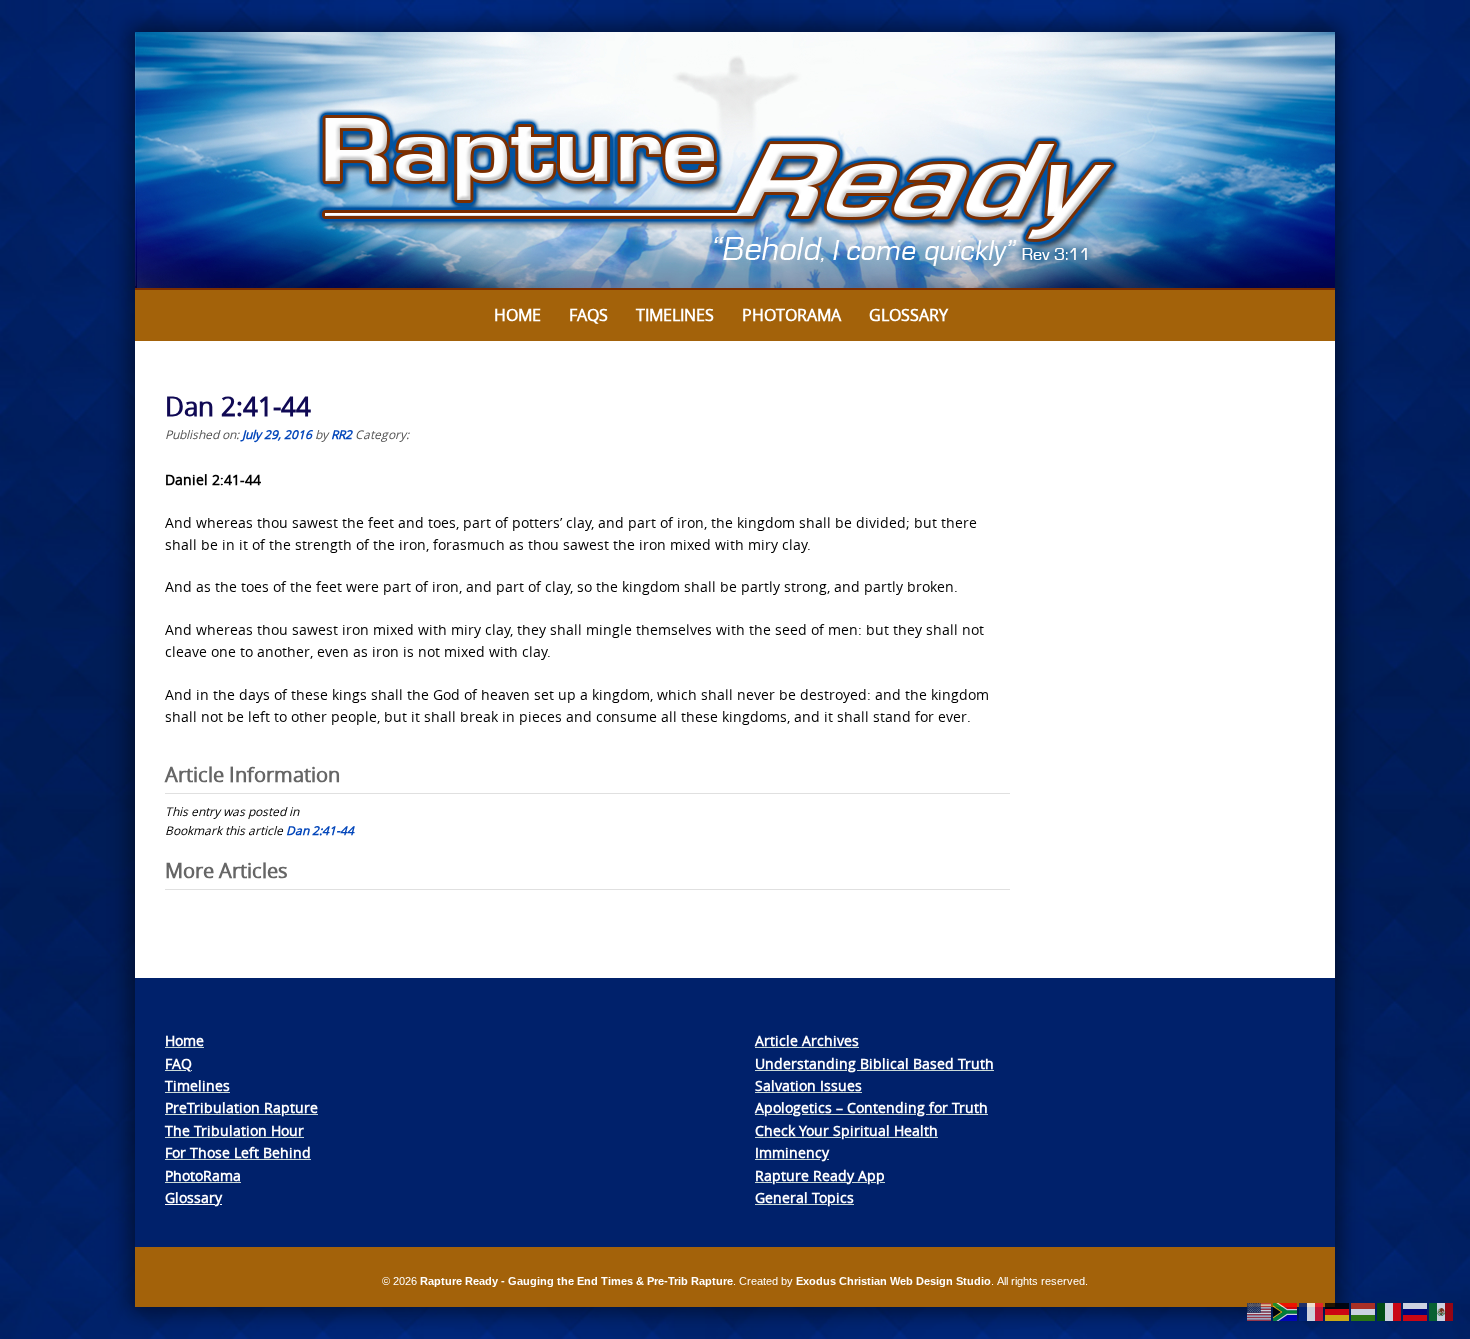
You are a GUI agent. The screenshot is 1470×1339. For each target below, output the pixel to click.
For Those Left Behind (238, 1152)
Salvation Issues (808, 1085)
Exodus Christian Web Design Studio (893, 1281)
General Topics (804, 1197)
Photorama (791, 315)
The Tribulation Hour (234, 1130)
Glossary (908, 315)
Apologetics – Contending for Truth (871, 1107)
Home (517, 315)
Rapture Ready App (820, 1175)
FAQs (588, 315)
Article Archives (807, 1040)
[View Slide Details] (735, 161)
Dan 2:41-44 (320, 830)
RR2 (341, 434)
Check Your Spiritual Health (846, 1130)
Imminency (792, 1152)
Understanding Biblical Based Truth (874, 1063)
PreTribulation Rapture (241, 1107)
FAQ (178, 1063)
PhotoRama (203, 1175)
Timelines (675, 315)
